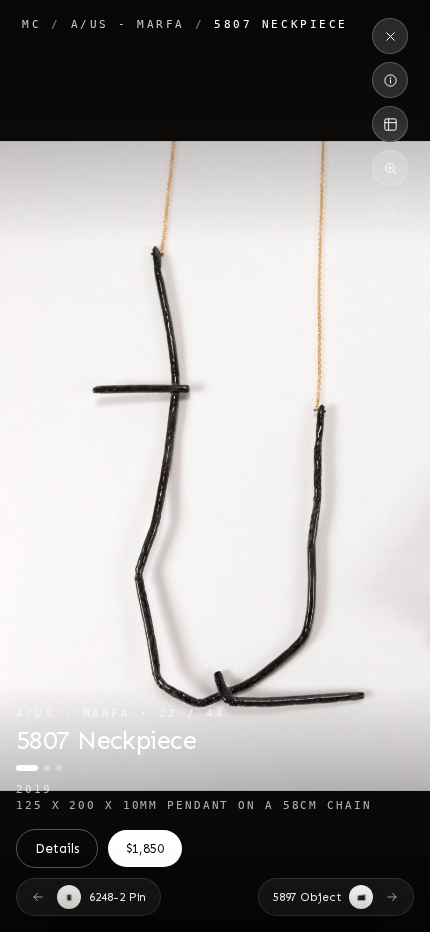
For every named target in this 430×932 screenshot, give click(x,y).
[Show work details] (390, 80)
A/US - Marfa (128, 24)
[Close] (390, 36)
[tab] (27, 768)
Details (57, 848)
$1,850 (145, 848)
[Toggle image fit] (390, 124)
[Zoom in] (390, 168)
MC (31, 24)
